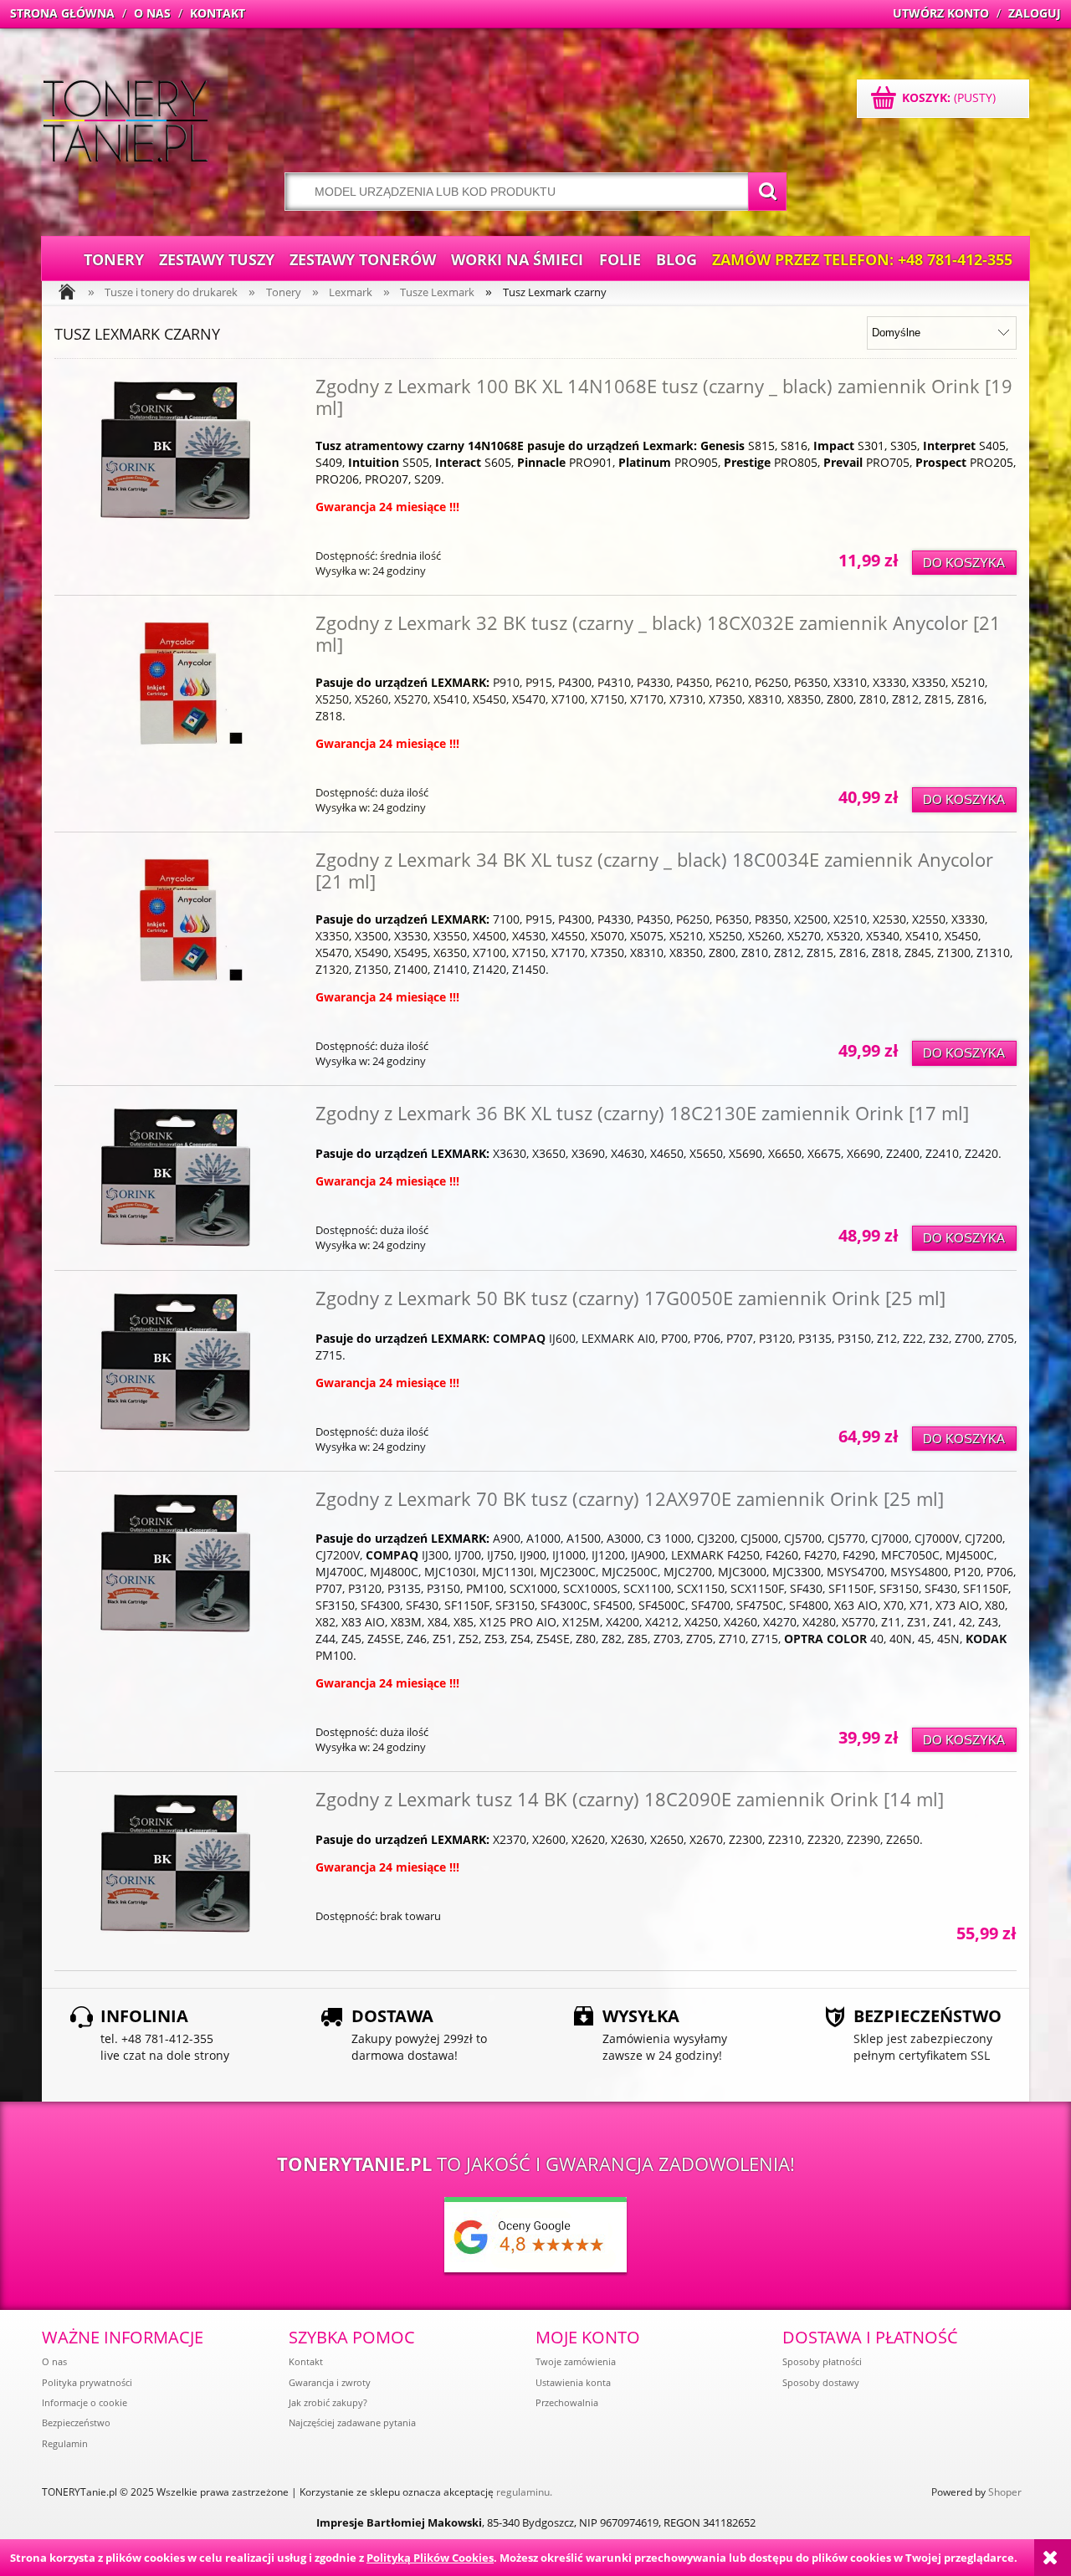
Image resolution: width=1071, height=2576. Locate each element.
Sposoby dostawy (821, 2382)
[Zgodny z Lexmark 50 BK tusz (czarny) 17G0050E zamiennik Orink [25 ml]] (175, 1363)
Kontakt (306, 2361)
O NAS (152, 13)
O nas (54, 2361)
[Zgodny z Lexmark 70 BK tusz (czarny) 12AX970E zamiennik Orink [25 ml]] (175, 1564)
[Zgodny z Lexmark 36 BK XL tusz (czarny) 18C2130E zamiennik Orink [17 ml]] (175, 1178)
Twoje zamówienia (576, 2361)
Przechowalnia (567, 2402)
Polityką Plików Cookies (430, 2558)
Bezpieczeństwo (76, 2422)
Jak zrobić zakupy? (328, 2402)
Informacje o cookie (85, 2402)
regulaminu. (524, 2492)
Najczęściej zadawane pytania (352, 2422)
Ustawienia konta (573, 2382)
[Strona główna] (126, 123)
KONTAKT (218, 13)
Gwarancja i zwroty (330, 2382)
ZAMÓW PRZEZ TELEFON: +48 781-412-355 (862, 259)
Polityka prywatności (87, 2382)
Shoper (1005, 2492)
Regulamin (65, 2443)
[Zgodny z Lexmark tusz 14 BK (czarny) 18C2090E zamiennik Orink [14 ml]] (175, 1864)
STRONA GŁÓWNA (62, 13)
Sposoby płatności (822, 2361)
